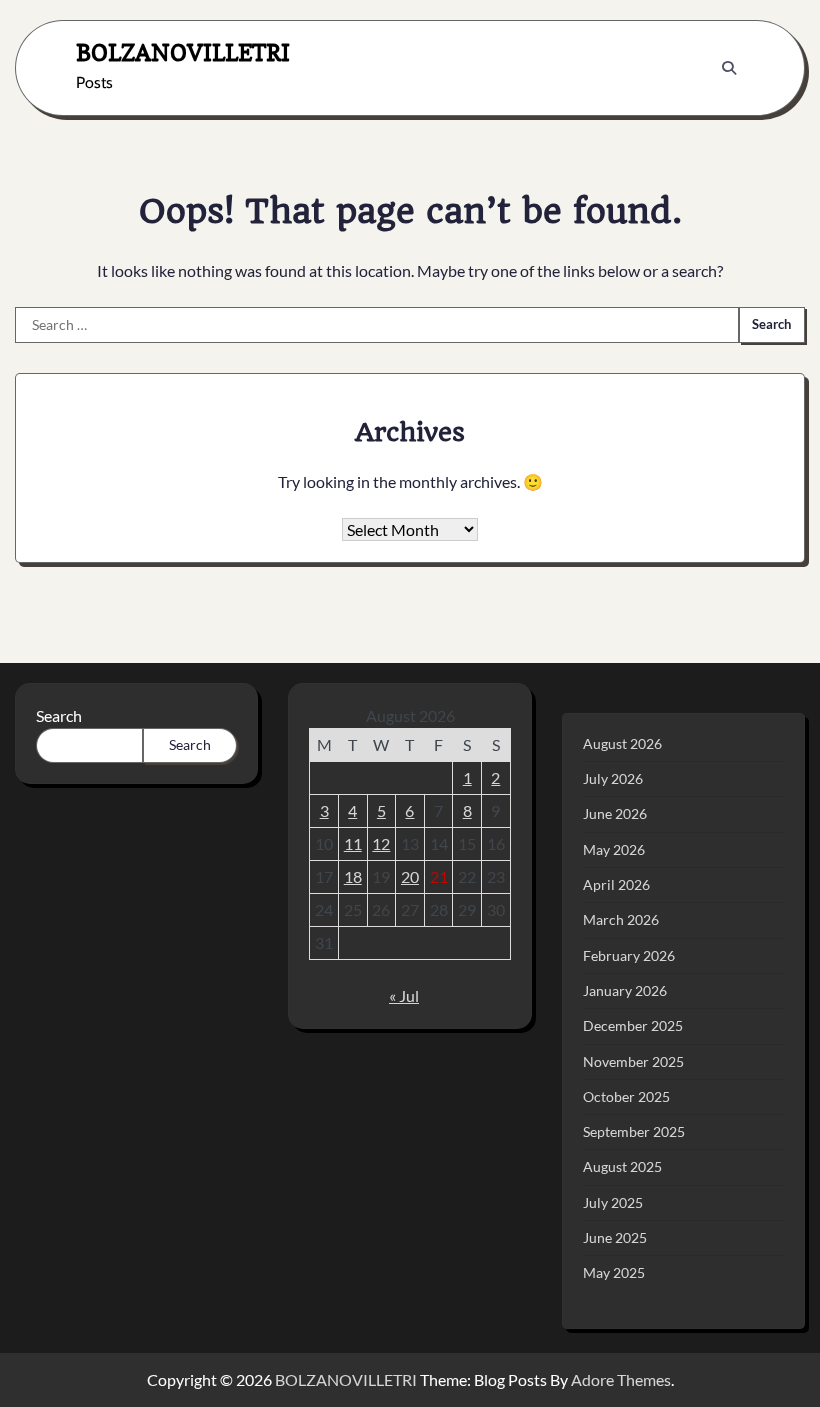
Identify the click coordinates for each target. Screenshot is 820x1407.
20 (410, 876)
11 (353, 843)
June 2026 (615, 814)
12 (381, 843)
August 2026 (622, 744)
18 (353, 876)
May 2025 (614, 1273)
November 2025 (633, 1062)
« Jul (404, 995)
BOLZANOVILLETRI (183, 52)
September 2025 (634, 1132)
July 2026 (613, 779)
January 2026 (625, 991)
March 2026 (621, 920)
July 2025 (613, 1203)
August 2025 (622, 1167)
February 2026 (629, 956)
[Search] (729, 68)
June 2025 (615, 1238)
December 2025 (633, 1026)
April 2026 (616, 885)
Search (59, 715)
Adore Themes (621, 1379)
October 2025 (626, 1097)
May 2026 (614, 850)
